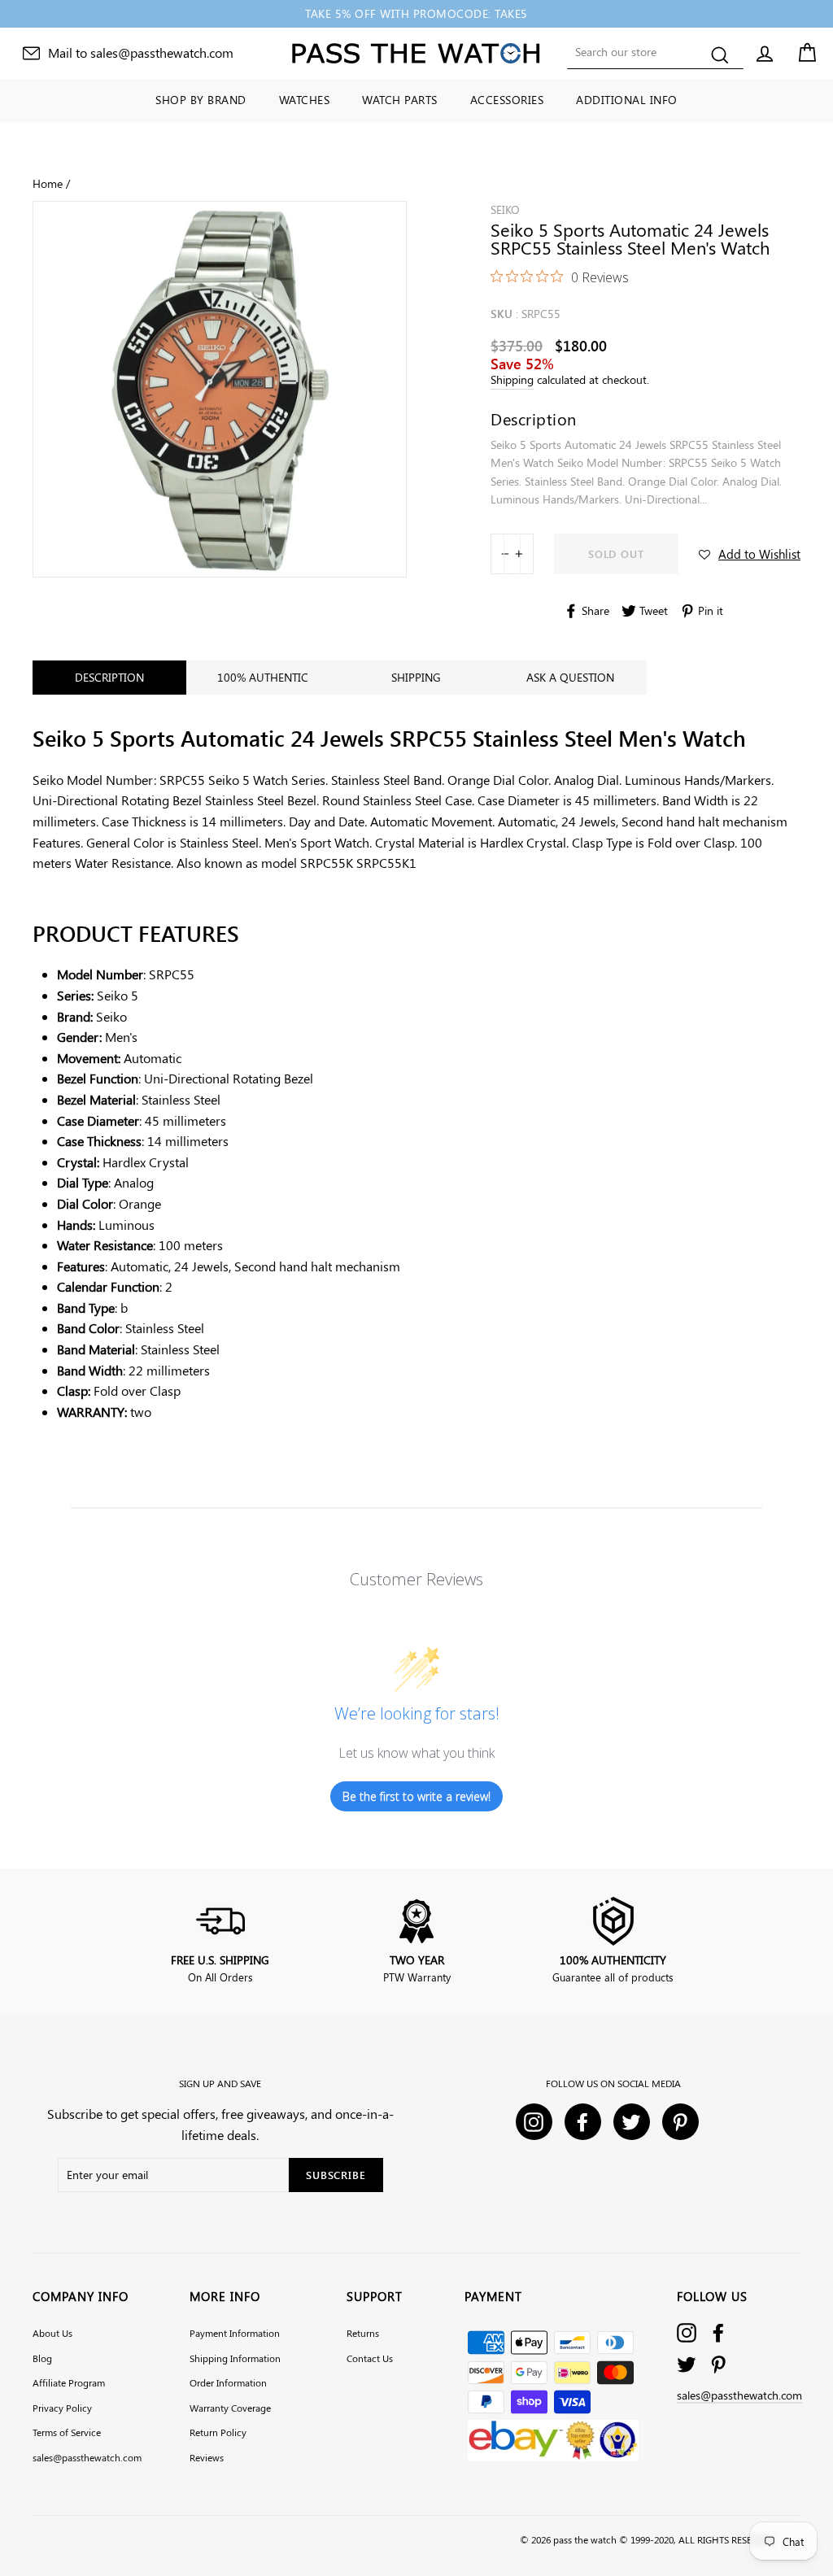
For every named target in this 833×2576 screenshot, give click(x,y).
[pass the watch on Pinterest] (718, 2365)
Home (48, 183)
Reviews (207, 2457)
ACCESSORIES (507, 100)
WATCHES (305, 100)
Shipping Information (235, 2358)
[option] (416, 14)
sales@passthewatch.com (87, 2457)
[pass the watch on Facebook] (718, 2332)
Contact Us (370, 2358)
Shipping (512, 379)
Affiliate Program (69, 2382)
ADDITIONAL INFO (627, 100)
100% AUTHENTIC (263, 677)
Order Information (228, 2382)
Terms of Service (67, 2432)
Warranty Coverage (230, 2408)
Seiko (505, 209)
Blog (42, 2358)
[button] (750, 554)
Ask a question (570, 677)
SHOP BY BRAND (201, 100)
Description (109, 677)
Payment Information (235, 2333)
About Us (52, 2333)
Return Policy (218, 2432)
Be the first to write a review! (416, 1796)
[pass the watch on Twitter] (687, 2365)
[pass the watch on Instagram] (687, 2332)
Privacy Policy (62, 2408)
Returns (363, 2333)
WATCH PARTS (400, 100)
